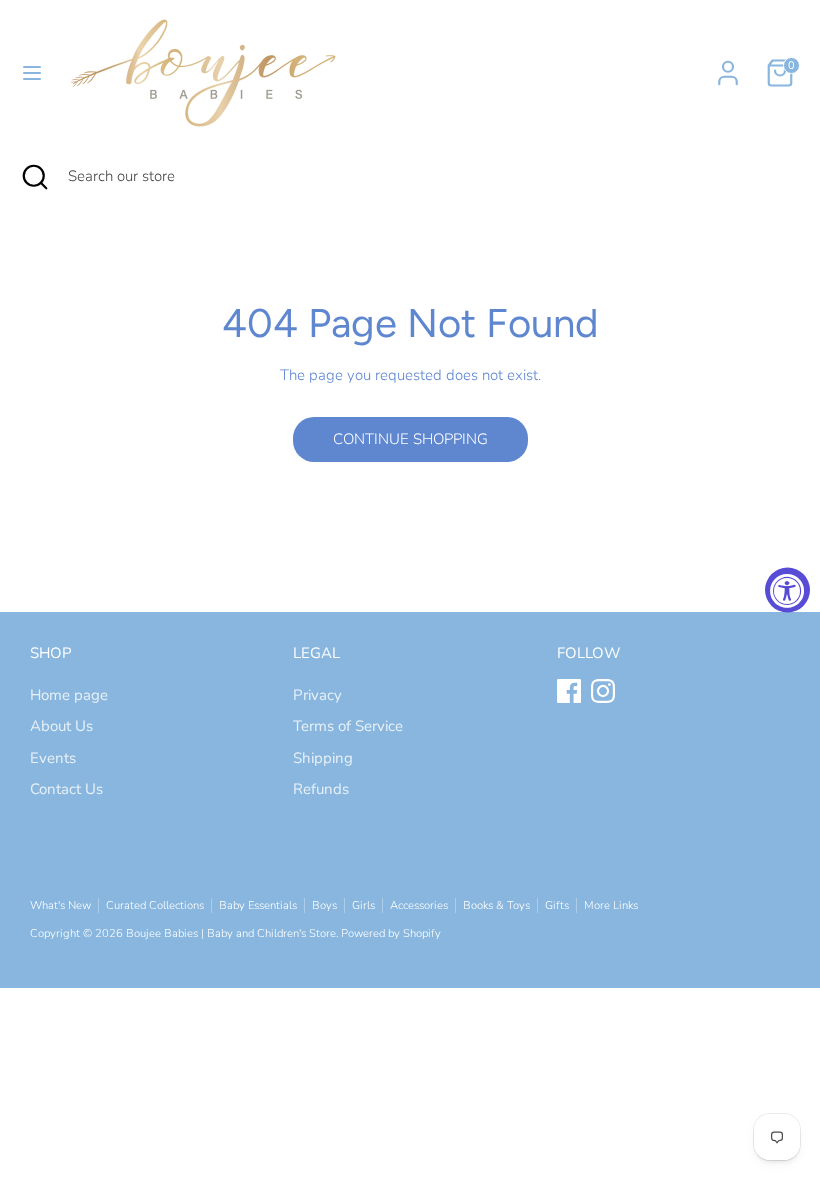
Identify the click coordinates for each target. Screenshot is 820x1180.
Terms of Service (348, 726)
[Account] (728, 64)
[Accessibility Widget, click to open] (787, 590)
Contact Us (66, 789)
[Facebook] (569, 691)
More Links (611, 905)
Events (53, 758)
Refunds (321, 789)
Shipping (323, 758)
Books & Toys (496, 905)
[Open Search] (34, 176)
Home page (69, 695)
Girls (363, 905)
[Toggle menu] (32, 73)
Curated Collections (155, 905)
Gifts (557, 905)
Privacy (317, 695)
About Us (61, 726)
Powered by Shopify (391, 933)
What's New (60, 905)
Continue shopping (410, 439)
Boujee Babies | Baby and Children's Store (231, 933)
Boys (324, 905)
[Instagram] (603, 691)
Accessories (419, 905)
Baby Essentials (258, 905)
